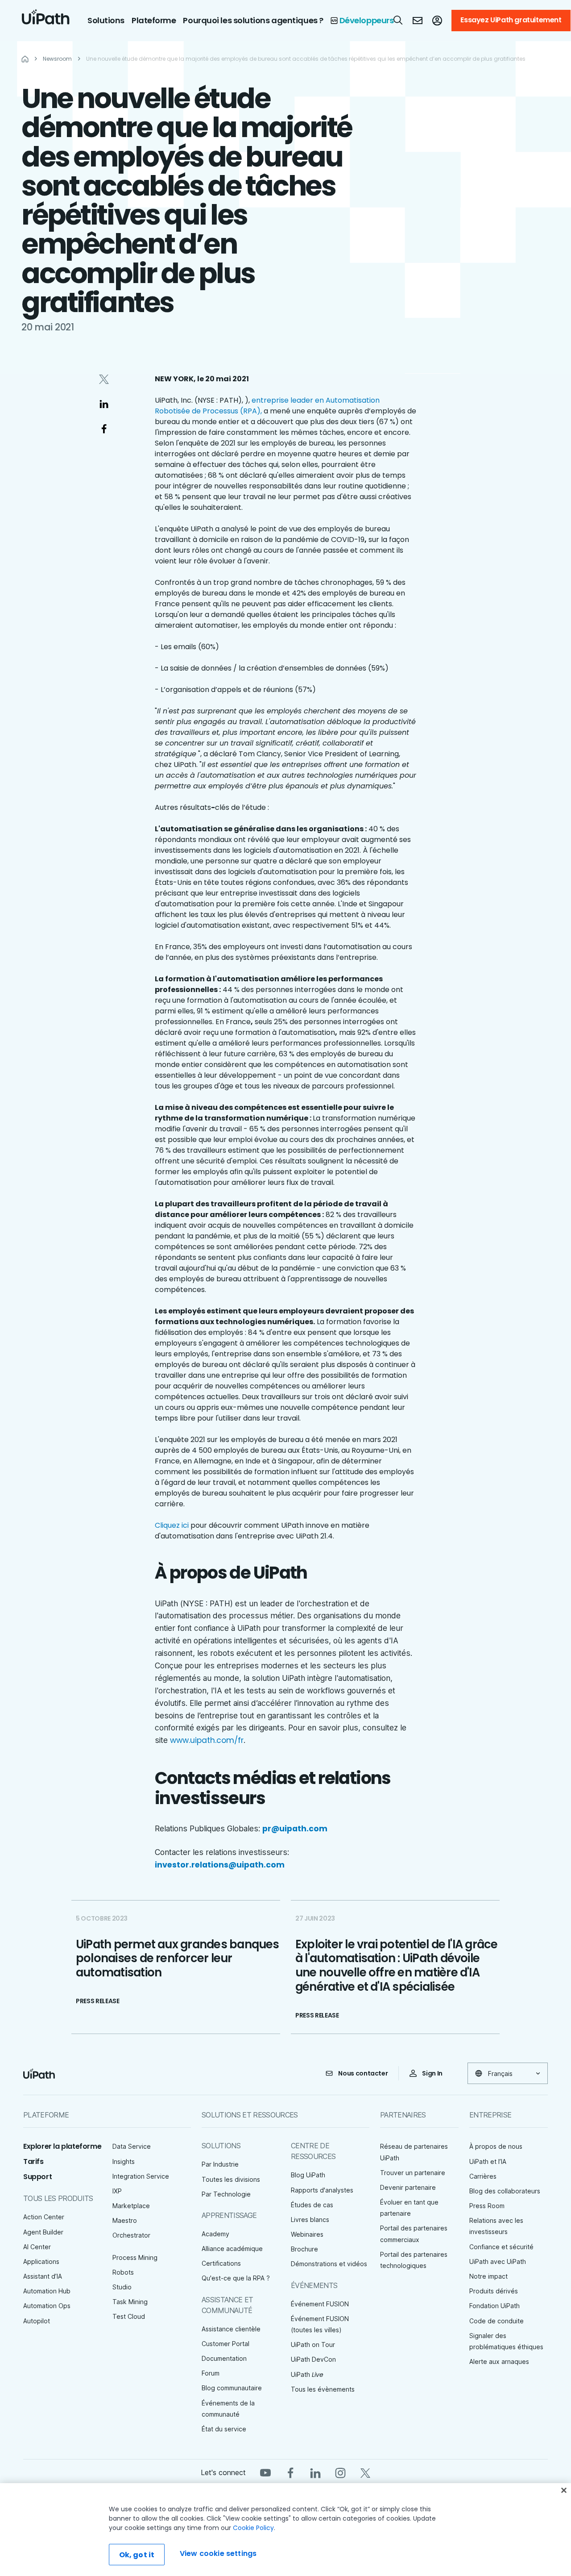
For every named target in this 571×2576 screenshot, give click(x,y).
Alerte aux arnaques (499, 2361)
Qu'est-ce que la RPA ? (236, 2278)
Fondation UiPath (494, 2306)
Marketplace (131, 2206)
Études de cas (312, 2205)
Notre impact (488, 2276)
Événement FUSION (320, 2304)
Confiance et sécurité (501, 2247)
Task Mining (130, 2302)
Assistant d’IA (43, 2276)
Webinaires (307, 2234)
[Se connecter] (437, 21)
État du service (224, 2429)
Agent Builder (43, 2232)
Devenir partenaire (408, 2187)
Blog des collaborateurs (505, 2191)
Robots (123, 2272)
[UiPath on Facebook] (290, 2472)
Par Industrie (220, 2164)
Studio (122, 2287)
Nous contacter (363, 2073)
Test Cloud (129, 2316)
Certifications (221, 2263)
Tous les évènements (323, 2389)
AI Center (37, 2247)
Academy (215, 2234)
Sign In (432, 2073)
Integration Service (141, 2176)
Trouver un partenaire (413, 2173)
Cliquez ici (172, 1525)
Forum (211, 2373)
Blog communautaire (232, 2388)
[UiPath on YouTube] (265, 2472)
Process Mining (135, 2257)
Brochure (304, 2249)
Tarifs (33, 2161)
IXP (117, 2191)
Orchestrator (131, 2235)
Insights (124, 2161)
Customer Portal (226, 2344)
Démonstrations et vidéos (329, 2264)
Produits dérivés (494, 2291)
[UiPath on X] (365, 2472)
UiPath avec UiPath (498, 2261)
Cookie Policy (253, 2528)
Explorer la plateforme (62, 2146)
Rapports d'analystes (322, 2190)
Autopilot (37, 2321)
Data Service (132, 2146)
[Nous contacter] (418, 21)
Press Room (487, 2206)
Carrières (483, 2176)
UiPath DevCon (313, 2359)
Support (37, 2177)
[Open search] (398, 20)
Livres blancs (310, 2220)
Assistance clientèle (231, 2329)
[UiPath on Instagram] (340, 2472)
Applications (41, 2261)
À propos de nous (496, 2146)
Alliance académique (232, 2249)
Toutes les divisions (231, 2179)
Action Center (44, 2217)
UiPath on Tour (313, 2345)
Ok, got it (137, 2555)
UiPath (307, 2374)
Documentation (224, 2358)
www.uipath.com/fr (207, 1740)
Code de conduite (497, 2321)
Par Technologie (226, 2194)
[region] (285, 2530)
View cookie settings (218, 2553)
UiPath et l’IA (488, 2161)
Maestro (125, 2220)
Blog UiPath (308, 2175)
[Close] (564, 2490)
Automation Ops (47, 2306)
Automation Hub (47, 2291)
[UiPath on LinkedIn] (315, 2472)
